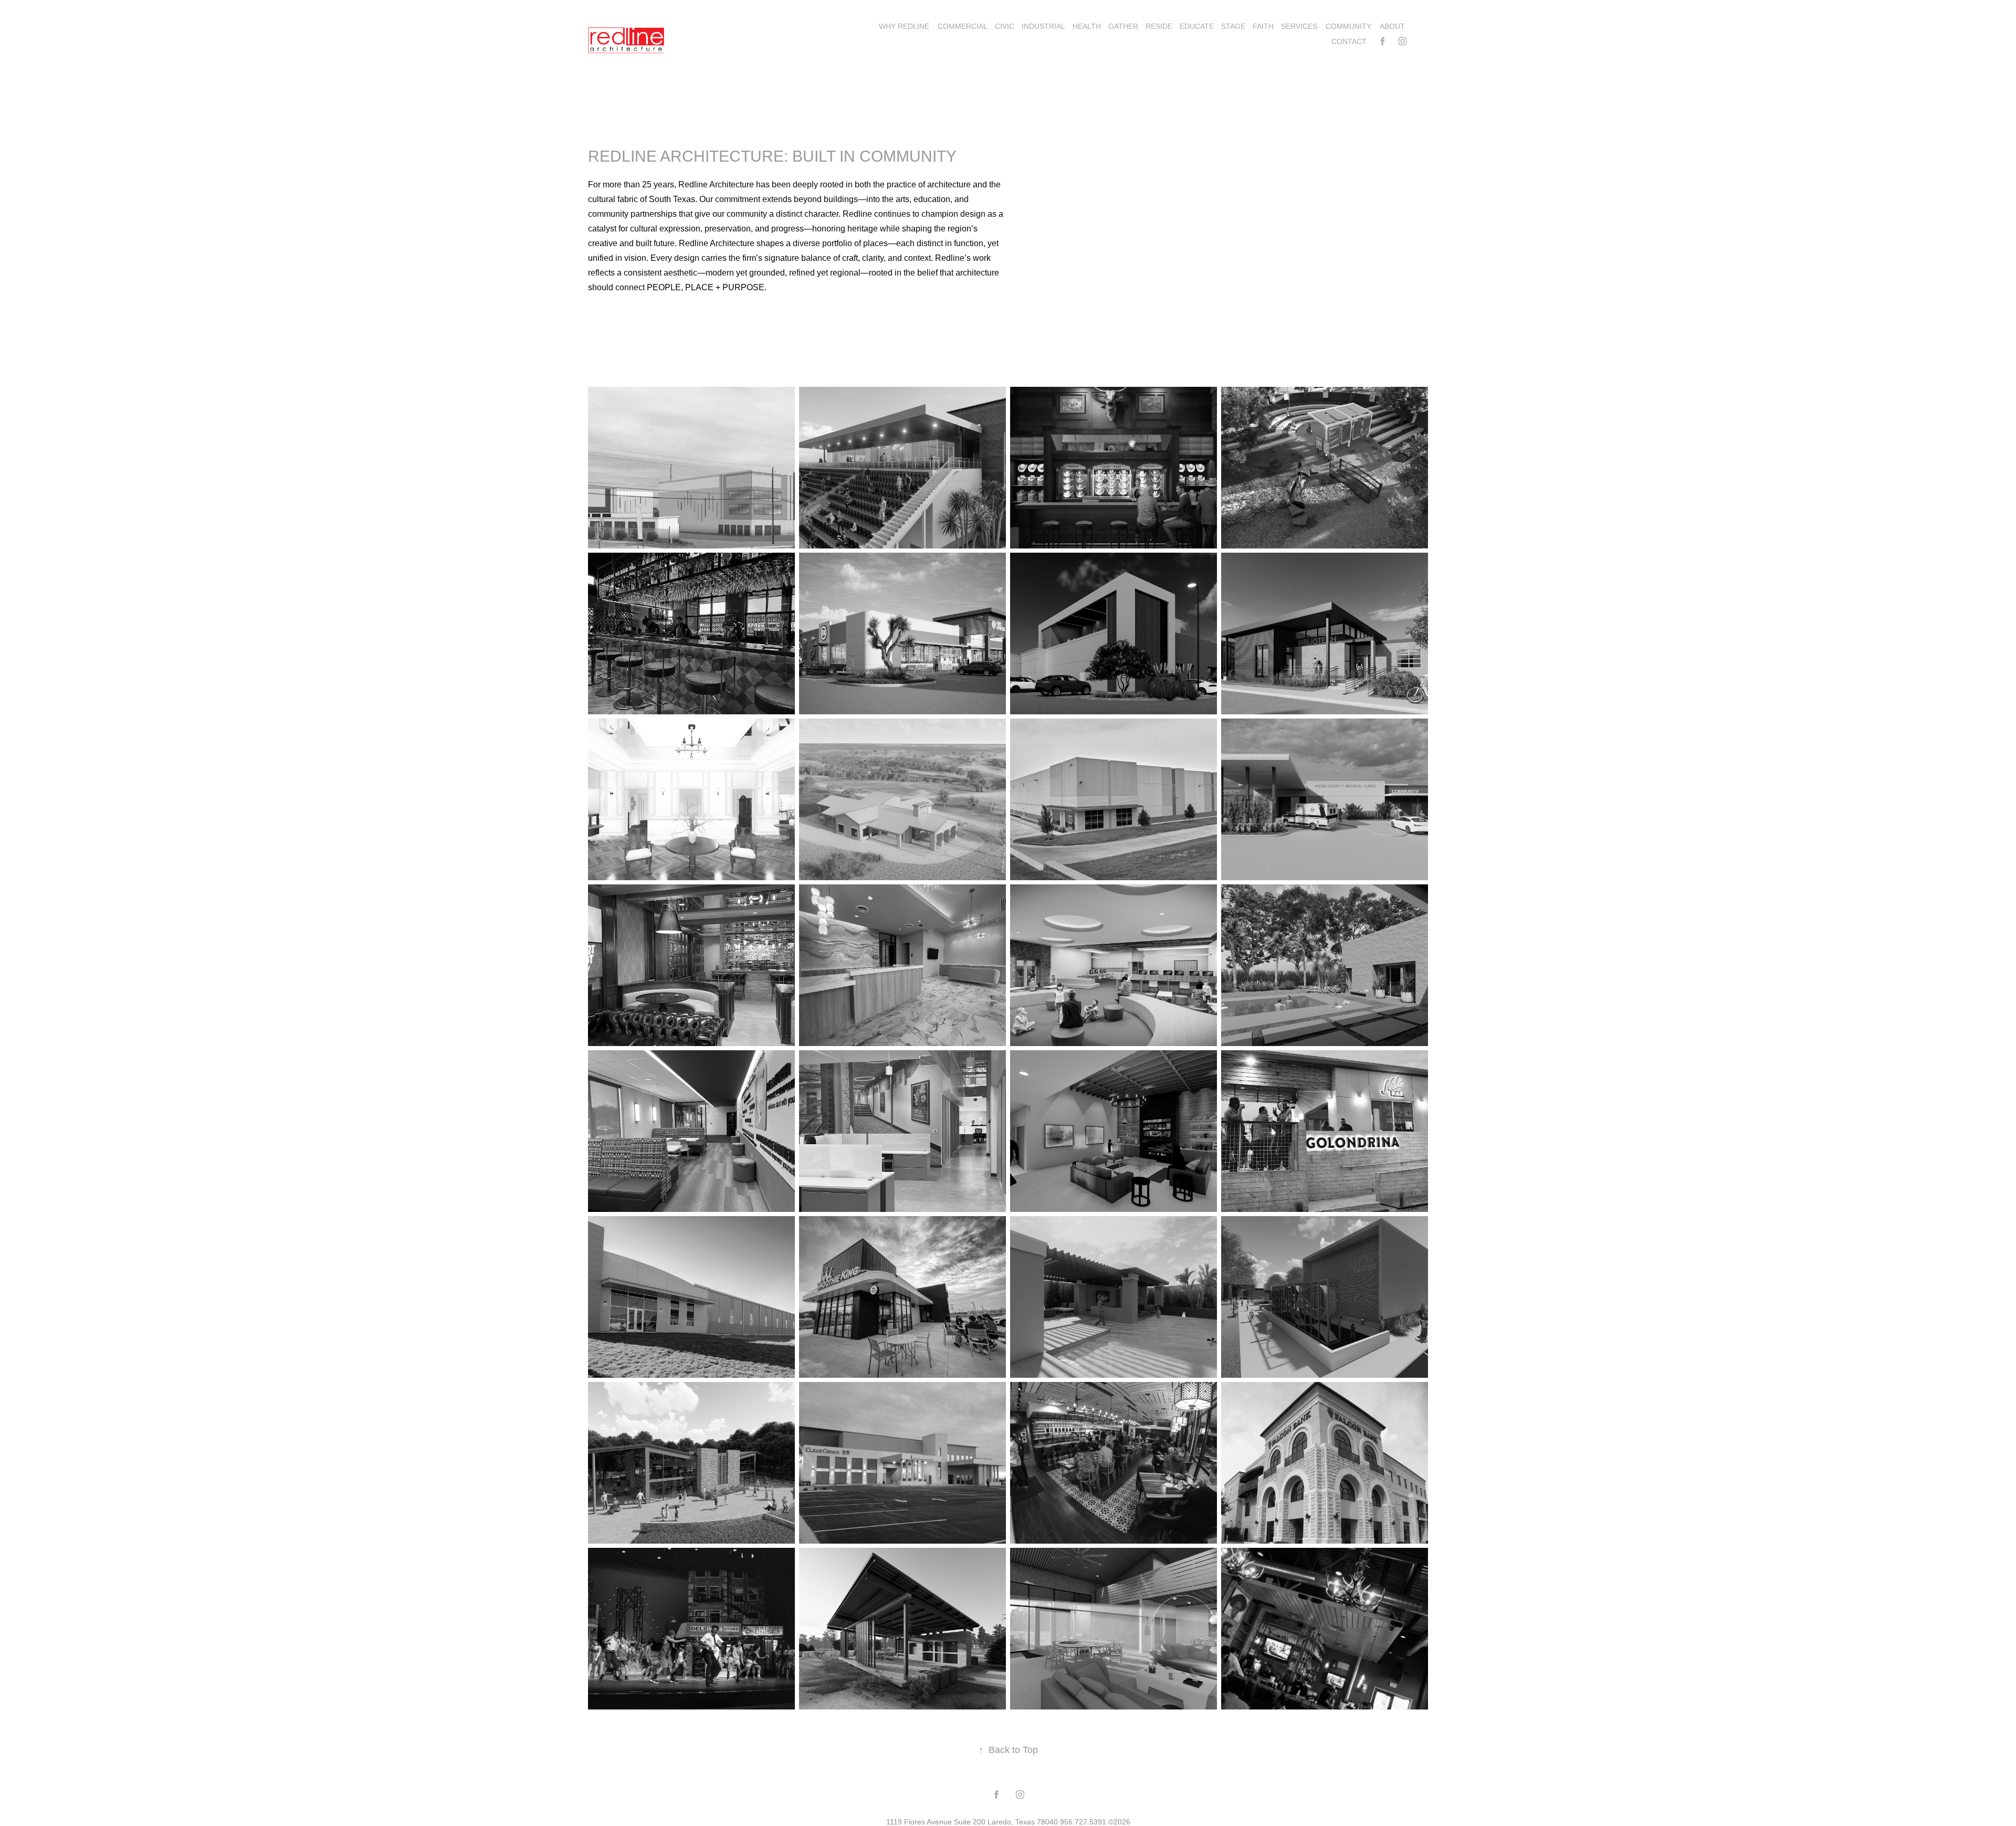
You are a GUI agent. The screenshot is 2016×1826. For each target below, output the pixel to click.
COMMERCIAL (963, 26)
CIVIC (1005, 26)
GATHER (1123, 26)
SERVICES (1299, 26)
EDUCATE (1197, 26)
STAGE (1233, 26)
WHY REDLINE (904, 26)
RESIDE (1159, 26)
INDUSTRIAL (1043, 26)
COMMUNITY (1348, 26)
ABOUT (1392, 26)
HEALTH (1087, 26)
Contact (1349, 41)
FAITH (1263, 26)
